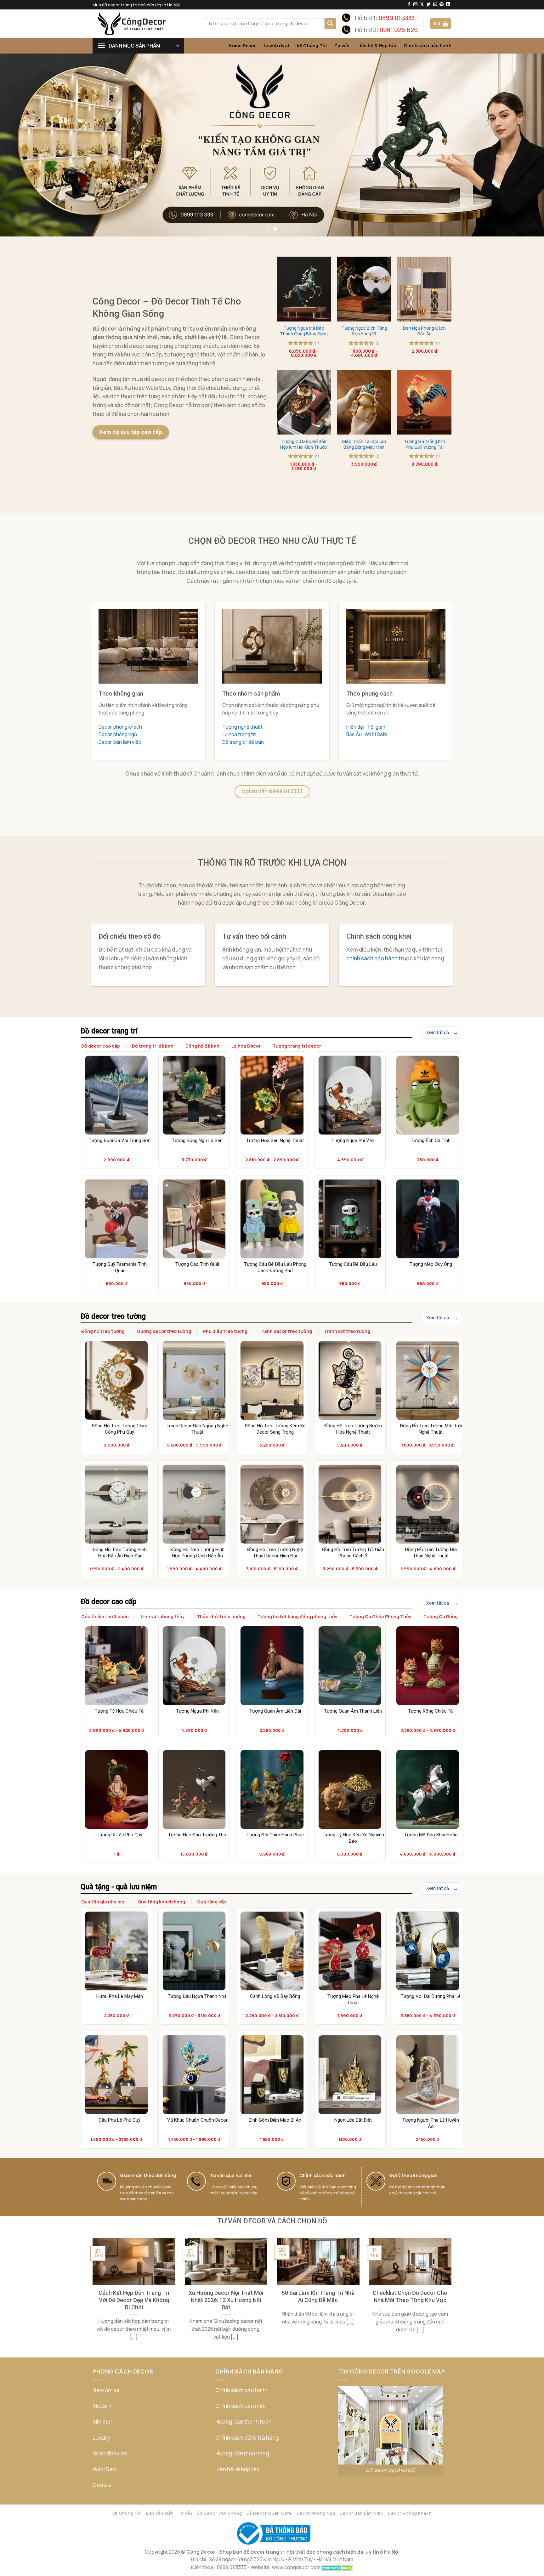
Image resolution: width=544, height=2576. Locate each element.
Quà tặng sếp (212, 1902)
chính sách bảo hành (372, 958)
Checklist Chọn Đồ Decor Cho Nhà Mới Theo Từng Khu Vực (410, 2296)
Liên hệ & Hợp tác (377, 45)
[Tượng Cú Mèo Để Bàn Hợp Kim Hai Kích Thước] (304, 402)
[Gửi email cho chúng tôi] (435, 5)
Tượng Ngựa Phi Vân (353, 1140)
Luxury (101, 2438)
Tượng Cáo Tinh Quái (197, 1264)
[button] (441, 23)
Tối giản (376, 727)
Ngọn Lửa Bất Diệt (353, 2120)
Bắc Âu (354, 734)
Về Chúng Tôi (312, 45)
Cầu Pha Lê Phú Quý (119, 2120)
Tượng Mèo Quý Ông (431, 1264)
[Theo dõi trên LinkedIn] (448, 5)
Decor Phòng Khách (410, 2513)
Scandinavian (110, 2453)
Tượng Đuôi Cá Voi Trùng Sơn (120, 1140)
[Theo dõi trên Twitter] (429, 5)
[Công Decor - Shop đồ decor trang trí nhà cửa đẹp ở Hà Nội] (144, 24)
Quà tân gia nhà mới (103, 1902)
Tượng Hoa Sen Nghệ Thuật (275, 1140)
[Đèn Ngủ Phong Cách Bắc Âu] (424, 289)
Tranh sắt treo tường (347, 1331)
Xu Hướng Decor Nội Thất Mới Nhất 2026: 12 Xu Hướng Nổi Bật (226, 2300)
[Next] (525, 145)
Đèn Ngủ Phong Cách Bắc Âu (424, 331)
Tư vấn (342, 45)
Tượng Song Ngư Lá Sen (197, 1140)
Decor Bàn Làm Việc (362, 2513)
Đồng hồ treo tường (103, 1331)
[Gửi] (330, 24)
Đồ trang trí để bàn (243, 742)
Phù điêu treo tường (225, 1331)
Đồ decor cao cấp (101, 1046)
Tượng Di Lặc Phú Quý (119, 1835)
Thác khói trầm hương (221, 1616)
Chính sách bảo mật (240, 2406)
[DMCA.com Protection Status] (337, 2567)
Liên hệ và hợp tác (238, 2469)
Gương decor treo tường (164, 1331)
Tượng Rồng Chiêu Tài (431, 1711)
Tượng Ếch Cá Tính (431, 1140)
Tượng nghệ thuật (242, 727)
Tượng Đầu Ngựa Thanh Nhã (197, 1996)
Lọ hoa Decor (246, 1046)
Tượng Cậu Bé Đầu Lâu (353, 1264)
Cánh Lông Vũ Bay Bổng (275, 1996)
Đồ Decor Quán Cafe (269, 2513)
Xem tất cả (438, 1032)
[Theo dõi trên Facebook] (409, 5)
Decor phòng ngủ (118, 734)
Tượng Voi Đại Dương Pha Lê (431, 1996)
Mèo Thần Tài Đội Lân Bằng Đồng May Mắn (364, 444)
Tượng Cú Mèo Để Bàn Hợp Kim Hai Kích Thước (304, 444)
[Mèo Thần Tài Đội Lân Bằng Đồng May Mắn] (364, 402)
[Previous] (19, 145)
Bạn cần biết (160, 2513)
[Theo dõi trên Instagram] (415, 5)
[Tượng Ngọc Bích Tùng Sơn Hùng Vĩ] (364, 289)
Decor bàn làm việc (120, 742)
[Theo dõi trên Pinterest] (442, 5)
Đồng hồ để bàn (202, 1046)
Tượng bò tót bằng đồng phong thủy (297, 1616)
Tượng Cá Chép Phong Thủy (380, 1616)
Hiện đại (355, 727)
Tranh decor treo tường (286, 1331)
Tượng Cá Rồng (441, 1616)
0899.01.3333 (397, 18)
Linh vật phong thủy (163, 1616)
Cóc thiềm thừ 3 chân (105, 1616)
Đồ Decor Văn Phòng (219, 2513)
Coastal (103, 2485)
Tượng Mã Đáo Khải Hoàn (431, 1835)
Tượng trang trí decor (297, 1046)
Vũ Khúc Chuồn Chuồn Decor (197, 2120)
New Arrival (276, 45)
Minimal (102, 2422)
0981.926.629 (399, 30)
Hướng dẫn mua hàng (242, 2453)
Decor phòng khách (120, 727)
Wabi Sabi (376, 734)
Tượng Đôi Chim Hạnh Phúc (275, 1835)
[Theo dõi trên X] (422, 5)
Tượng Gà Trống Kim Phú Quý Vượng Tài (425, 444)
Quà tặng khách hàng (161, 1902)
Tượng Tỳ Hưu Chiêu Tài (120, 1711)
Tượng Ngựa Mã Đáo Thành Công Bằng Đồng (304, 331)
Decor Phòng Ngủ (316, 2513)
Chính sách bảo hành (428, 45)
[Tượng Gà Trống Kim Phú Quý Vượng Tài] (424, 402)
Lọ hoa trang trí (239, 734)
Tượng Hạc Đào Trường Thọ (197, 1835)
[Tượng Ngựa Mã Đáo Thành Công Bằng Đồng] (304, 289)
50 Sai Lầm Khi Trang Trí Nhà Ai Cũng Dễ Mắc (318, 2296)
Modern (103, 2406)
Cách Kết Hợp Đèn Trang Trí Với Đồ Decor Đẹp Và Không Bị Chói (134, 2300)
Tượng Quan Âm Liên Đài (275, 1711)
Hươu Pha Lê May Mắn (120, 1996)
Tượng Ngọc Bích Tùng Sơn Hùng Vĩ (364, 331)
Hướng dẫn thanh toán (244, 2422)
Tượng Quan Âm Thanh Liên (353, 1711)
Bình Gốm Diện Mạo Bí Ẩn (275, 2120)
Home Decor (242, 45)
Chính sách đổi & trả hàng (247, 2438)
